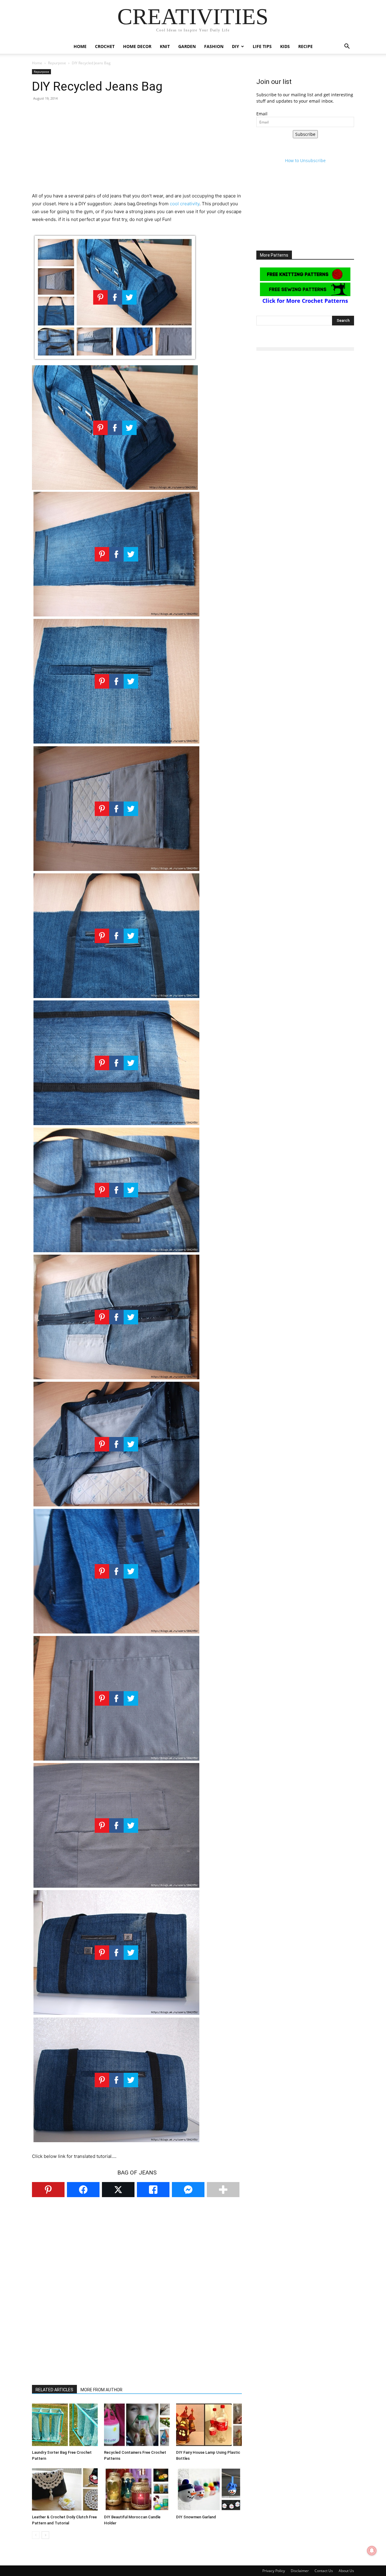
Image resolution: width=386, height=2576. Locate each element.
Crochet (105, 46)
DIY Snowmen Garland (196, 2517)
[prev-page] (36, 2535)
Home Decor (137, 46)
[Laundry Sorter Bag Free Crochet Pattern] (65, 2425)
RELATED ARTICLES (54, 2390)
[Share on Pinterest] (48, 2190)
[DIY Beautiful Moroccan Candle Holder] (137, 2489)
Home (80, 46)
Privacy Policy (274, 2571)
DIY (236, 46)
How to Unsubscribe (305, 160)
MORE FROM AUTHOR (101, 2390)
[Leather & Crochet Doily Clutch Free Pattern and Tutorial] (65, 2489)
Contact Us (324, 2571)
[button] (347, 47)
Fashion (214, 46)
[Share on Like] (153, 2190)
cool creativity (185, 204)
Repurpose (57, 63)
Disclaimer (300, 2571)
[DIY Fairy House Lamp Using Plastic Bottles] (209, 2425)
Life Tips (262, 46)
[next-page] (45, 2535)
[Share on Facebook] (83, 2190)
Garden (187, 46)
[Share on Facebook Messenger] (188, 2190)
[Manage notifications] (372, 2551)
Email (262, 114)
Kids (285, 46)
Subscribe (305, 134)
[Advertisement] (137, 150)
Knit (165, 46)
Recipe (305, 46)
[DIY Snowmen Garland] (209, 2489)
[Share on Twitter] (118, 2190)
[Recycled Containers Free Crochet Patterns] (137, 2425)
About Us (346, 2571)
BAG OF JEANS (137, 2173)
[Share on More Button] (223, 2190)
